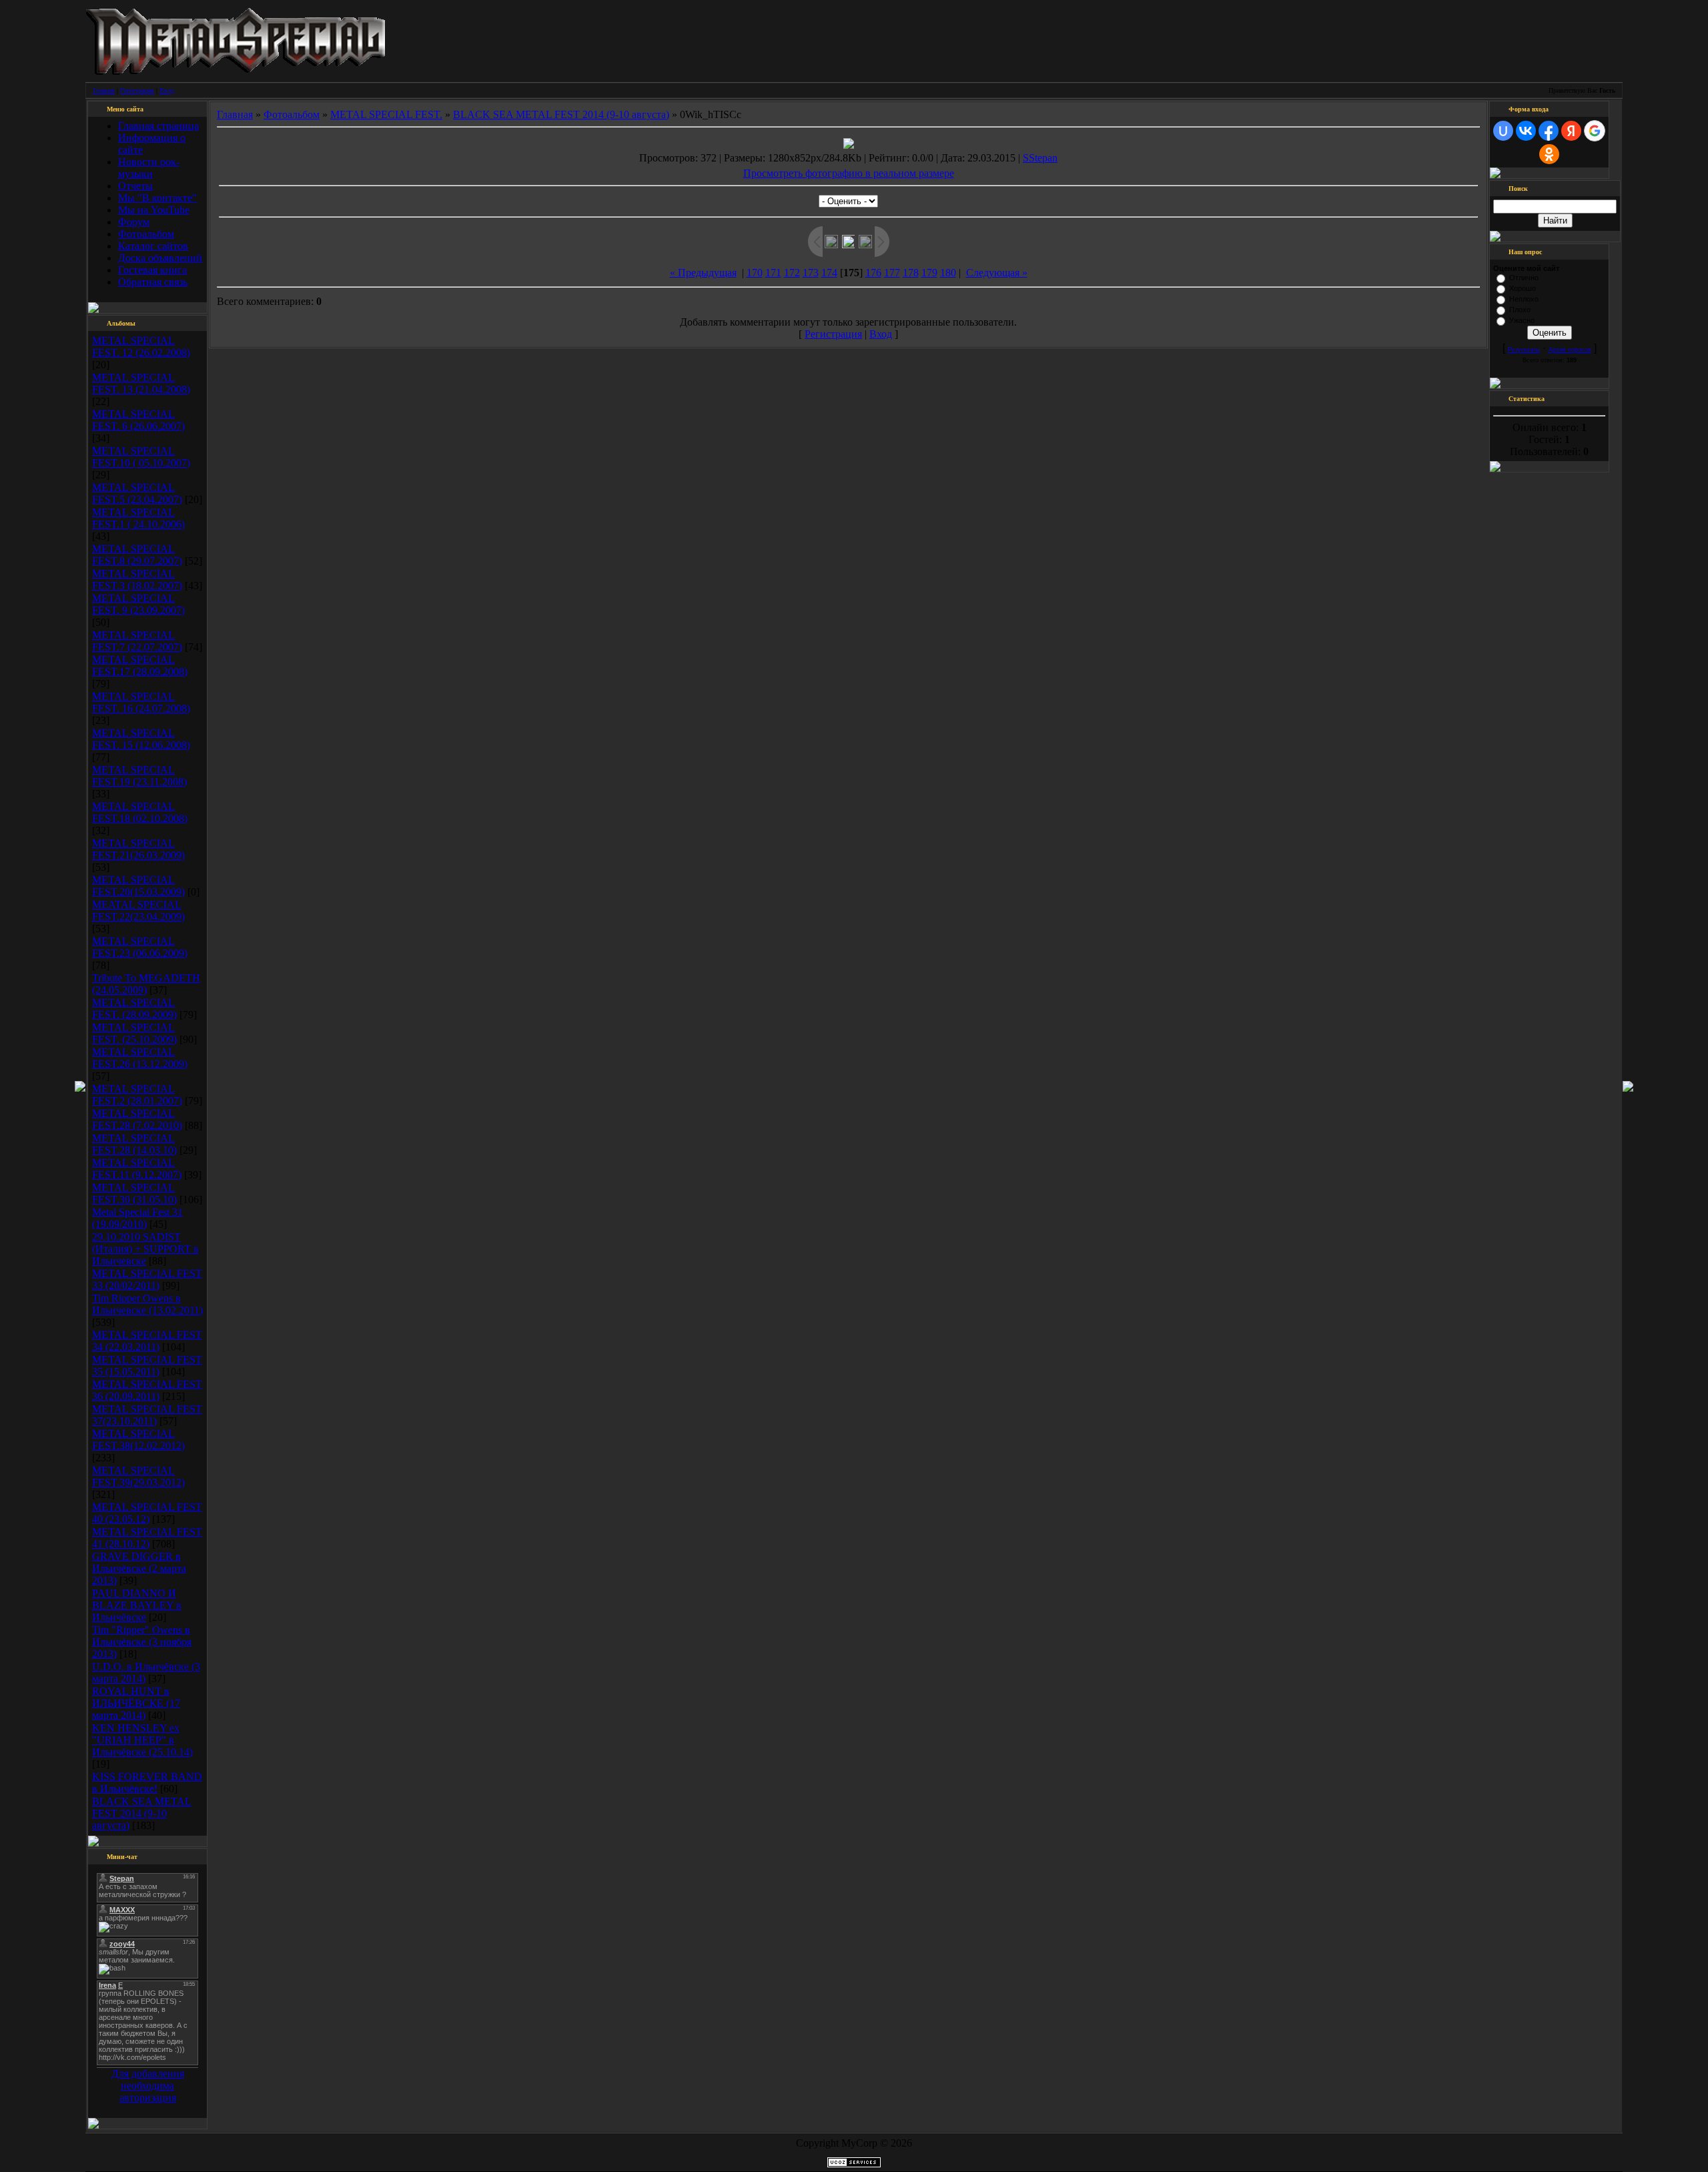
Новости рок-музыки (149, 168)
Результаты (1524, 350)
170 (755, 273)
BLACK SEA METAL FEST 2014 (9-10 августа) (142, 1813)
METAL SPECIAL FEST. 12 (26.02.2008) (141, 347)
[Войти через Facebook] (1549, 131)
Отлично (1524, 278)
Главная (104, 90)
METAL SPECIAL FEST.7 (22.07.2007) (137, 641)
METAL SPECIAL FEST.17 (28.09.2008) (140, 666)
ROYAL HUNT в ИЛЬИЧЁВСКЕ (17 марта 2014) (136, 1703)
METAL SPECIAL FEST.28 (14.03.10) (134, 1144)
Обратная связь (153, 282)
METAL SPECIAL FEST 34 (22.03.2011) (147, 1341)
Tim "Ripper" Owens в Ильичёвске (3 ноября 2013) (142, 1642)
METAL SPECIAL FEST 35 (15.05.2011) (147, 1366)
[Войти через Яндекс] (1571, 131)
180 (948, 273)
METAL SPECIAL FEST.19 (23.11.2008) (139, 776)
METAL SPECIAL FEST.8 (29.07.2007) (137, 555)
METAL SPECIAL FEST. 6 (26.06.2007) (138, 420)
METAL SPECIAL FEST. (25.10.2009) (134, 1033)
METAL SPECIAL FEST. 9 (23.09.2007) (138, 604)
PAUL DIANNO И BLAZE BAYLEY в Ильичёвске (137, 1605)
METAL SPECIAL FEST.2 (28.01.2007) (137, 1095)
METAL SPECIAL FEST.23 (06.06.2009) (140, 947)
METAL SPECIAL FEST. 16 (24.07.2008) (141, 702)
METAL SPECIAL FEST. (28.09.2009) (134, 1009)
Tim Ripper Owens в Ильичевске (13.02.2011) (147, 1304)
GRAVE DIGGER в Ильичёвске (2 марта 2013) (139, 1568)
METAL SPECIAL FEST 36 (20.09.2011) (147, 1390)
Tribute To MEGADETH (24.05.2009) (146, 984)
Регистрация (137, 90)
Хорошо (1523, 288)
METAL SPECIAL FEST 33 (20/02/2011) (147, 1280)
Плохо (1520, 310)
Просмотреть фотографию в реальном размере (849, 173)
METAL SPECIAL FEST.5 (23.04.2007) (137, 493)
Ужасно (1522, 320)
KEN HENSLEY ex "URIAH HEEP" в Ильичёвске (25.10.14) (142, 1740)
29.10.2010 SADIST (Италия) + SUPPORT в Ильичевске (145, 1249)
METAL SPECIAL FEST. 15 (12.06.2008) (141, 739)
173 (811, 273)
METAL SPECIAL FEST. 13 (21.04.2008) (141, 383)
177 (892, 273)
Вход (167, 90)
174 (829, 273)
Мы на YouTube (154, 210)
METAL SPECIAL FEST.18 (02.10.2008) (140, 812)
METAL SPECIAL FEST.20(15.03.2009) (138, 886)
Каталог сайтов (153, 246)
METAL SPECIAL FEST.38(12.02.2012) (138, 1440)
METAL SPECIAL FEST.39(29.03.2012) (138, 1476)
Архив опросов (1570, 350)
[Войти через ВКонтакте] (1526, 131)
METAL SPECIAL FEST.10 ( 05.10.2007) (141, 457)
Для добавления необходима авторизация (148, 2086)
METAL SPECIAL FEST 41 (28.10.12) (147, 1538)
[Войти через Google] (1595, 131)
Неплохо (1524, 299)
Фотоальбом (146, 234)
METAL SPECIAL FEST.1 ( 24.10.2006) (138, 518)
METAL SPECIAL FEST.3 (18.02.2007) (137, 580)
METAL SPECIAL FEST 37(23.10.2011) (147, 1415)
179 (929, 273)
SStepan (1040, 158)
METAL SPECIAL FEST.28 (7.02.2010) (137, 1119)
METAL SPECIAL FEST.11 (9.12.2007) (137, 1169)
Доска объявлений (160, 258)
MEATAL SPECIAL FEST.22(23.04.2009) (138, 911)
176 (873, 273)
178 (911, 273)
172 (792, 273)
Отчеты (135, 186)
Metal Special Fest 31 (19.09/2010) (137, 1218)
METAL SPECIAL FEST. (386, 114)
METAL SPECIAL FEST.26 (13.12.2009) (140, 1058)
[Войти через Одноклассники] (1549, 154)
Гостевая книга (152, 270)
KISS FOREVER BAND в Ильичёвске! (147, 1783)
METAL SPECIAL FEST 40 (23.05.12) (147, 1513)
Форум (134, 222)
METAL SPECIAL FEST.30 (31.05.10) (134, 1193)
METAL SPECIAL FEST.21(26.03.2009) (138, 849)
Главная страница (158, 126)
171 (773, 273)
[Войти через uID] (1503, 131)
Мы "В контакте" (157, 198)
